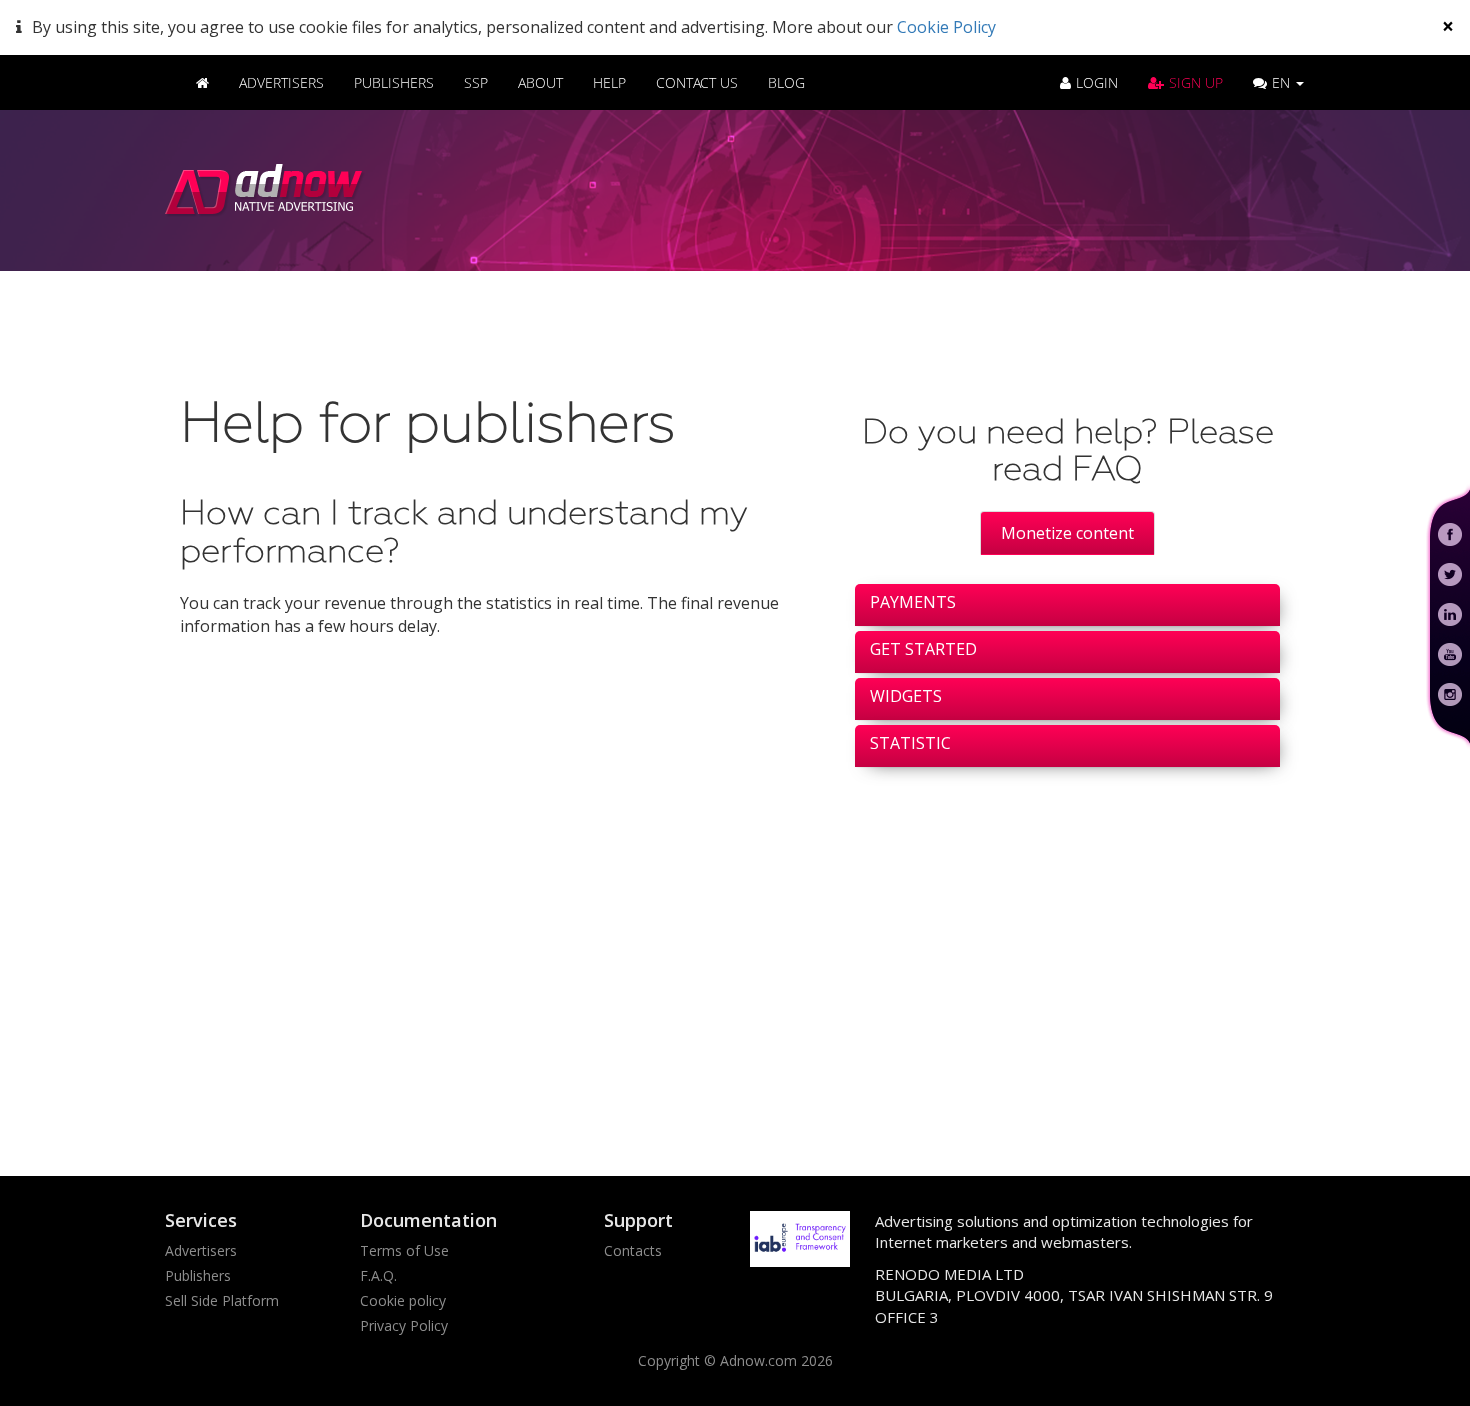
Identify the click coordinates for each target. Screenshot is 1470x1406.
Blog (786, 82)
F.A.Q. (378, 1275)
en (1283, 82)
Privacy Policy (404, 1325)
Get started (923, 649)
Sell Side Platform (222, 1300)
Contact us (697, 82)
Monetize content (1067, 533)
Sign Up (1196, 82)
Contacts (633, 1250)
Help (609, 82)
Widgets (906, 696)
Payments (913, 602)
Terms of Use (404, 1250)
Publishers (394, 82)
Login (1097, 82)
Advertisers (281, 82)
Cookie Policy (946, 27)
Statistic (910, 743)
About (540, 82)
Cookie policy (403, 1300)
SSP (476, 82)
